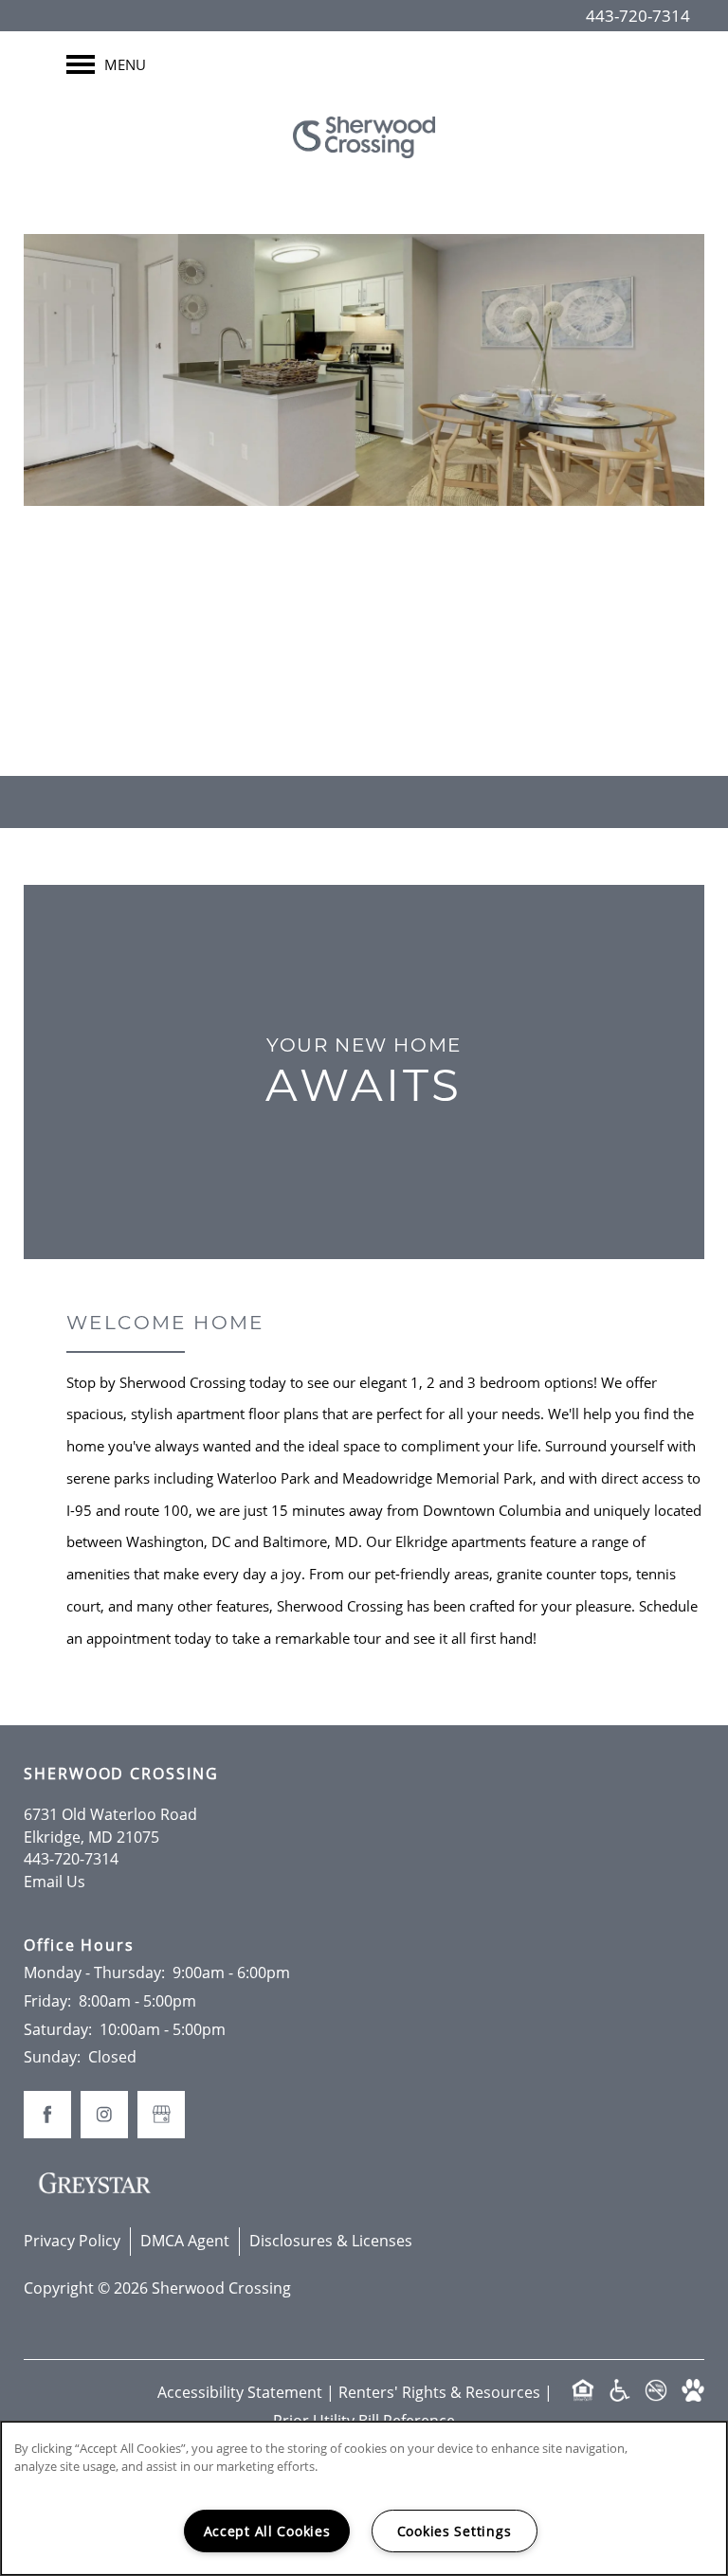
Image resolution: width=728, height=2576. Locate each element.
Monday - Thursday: (94, 1973)
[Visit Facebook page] (326, 686)
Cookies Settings (455, 2531)
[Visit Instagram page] (402, 686)
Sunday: (52, 2057)
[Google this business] (364, 686)
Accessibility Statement (240, 2392)
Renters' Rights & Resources (439, 2392)
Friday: (47, 2001)
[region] (364, 2498)
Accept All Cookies (267, 2531)
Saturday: (58, 2029)
